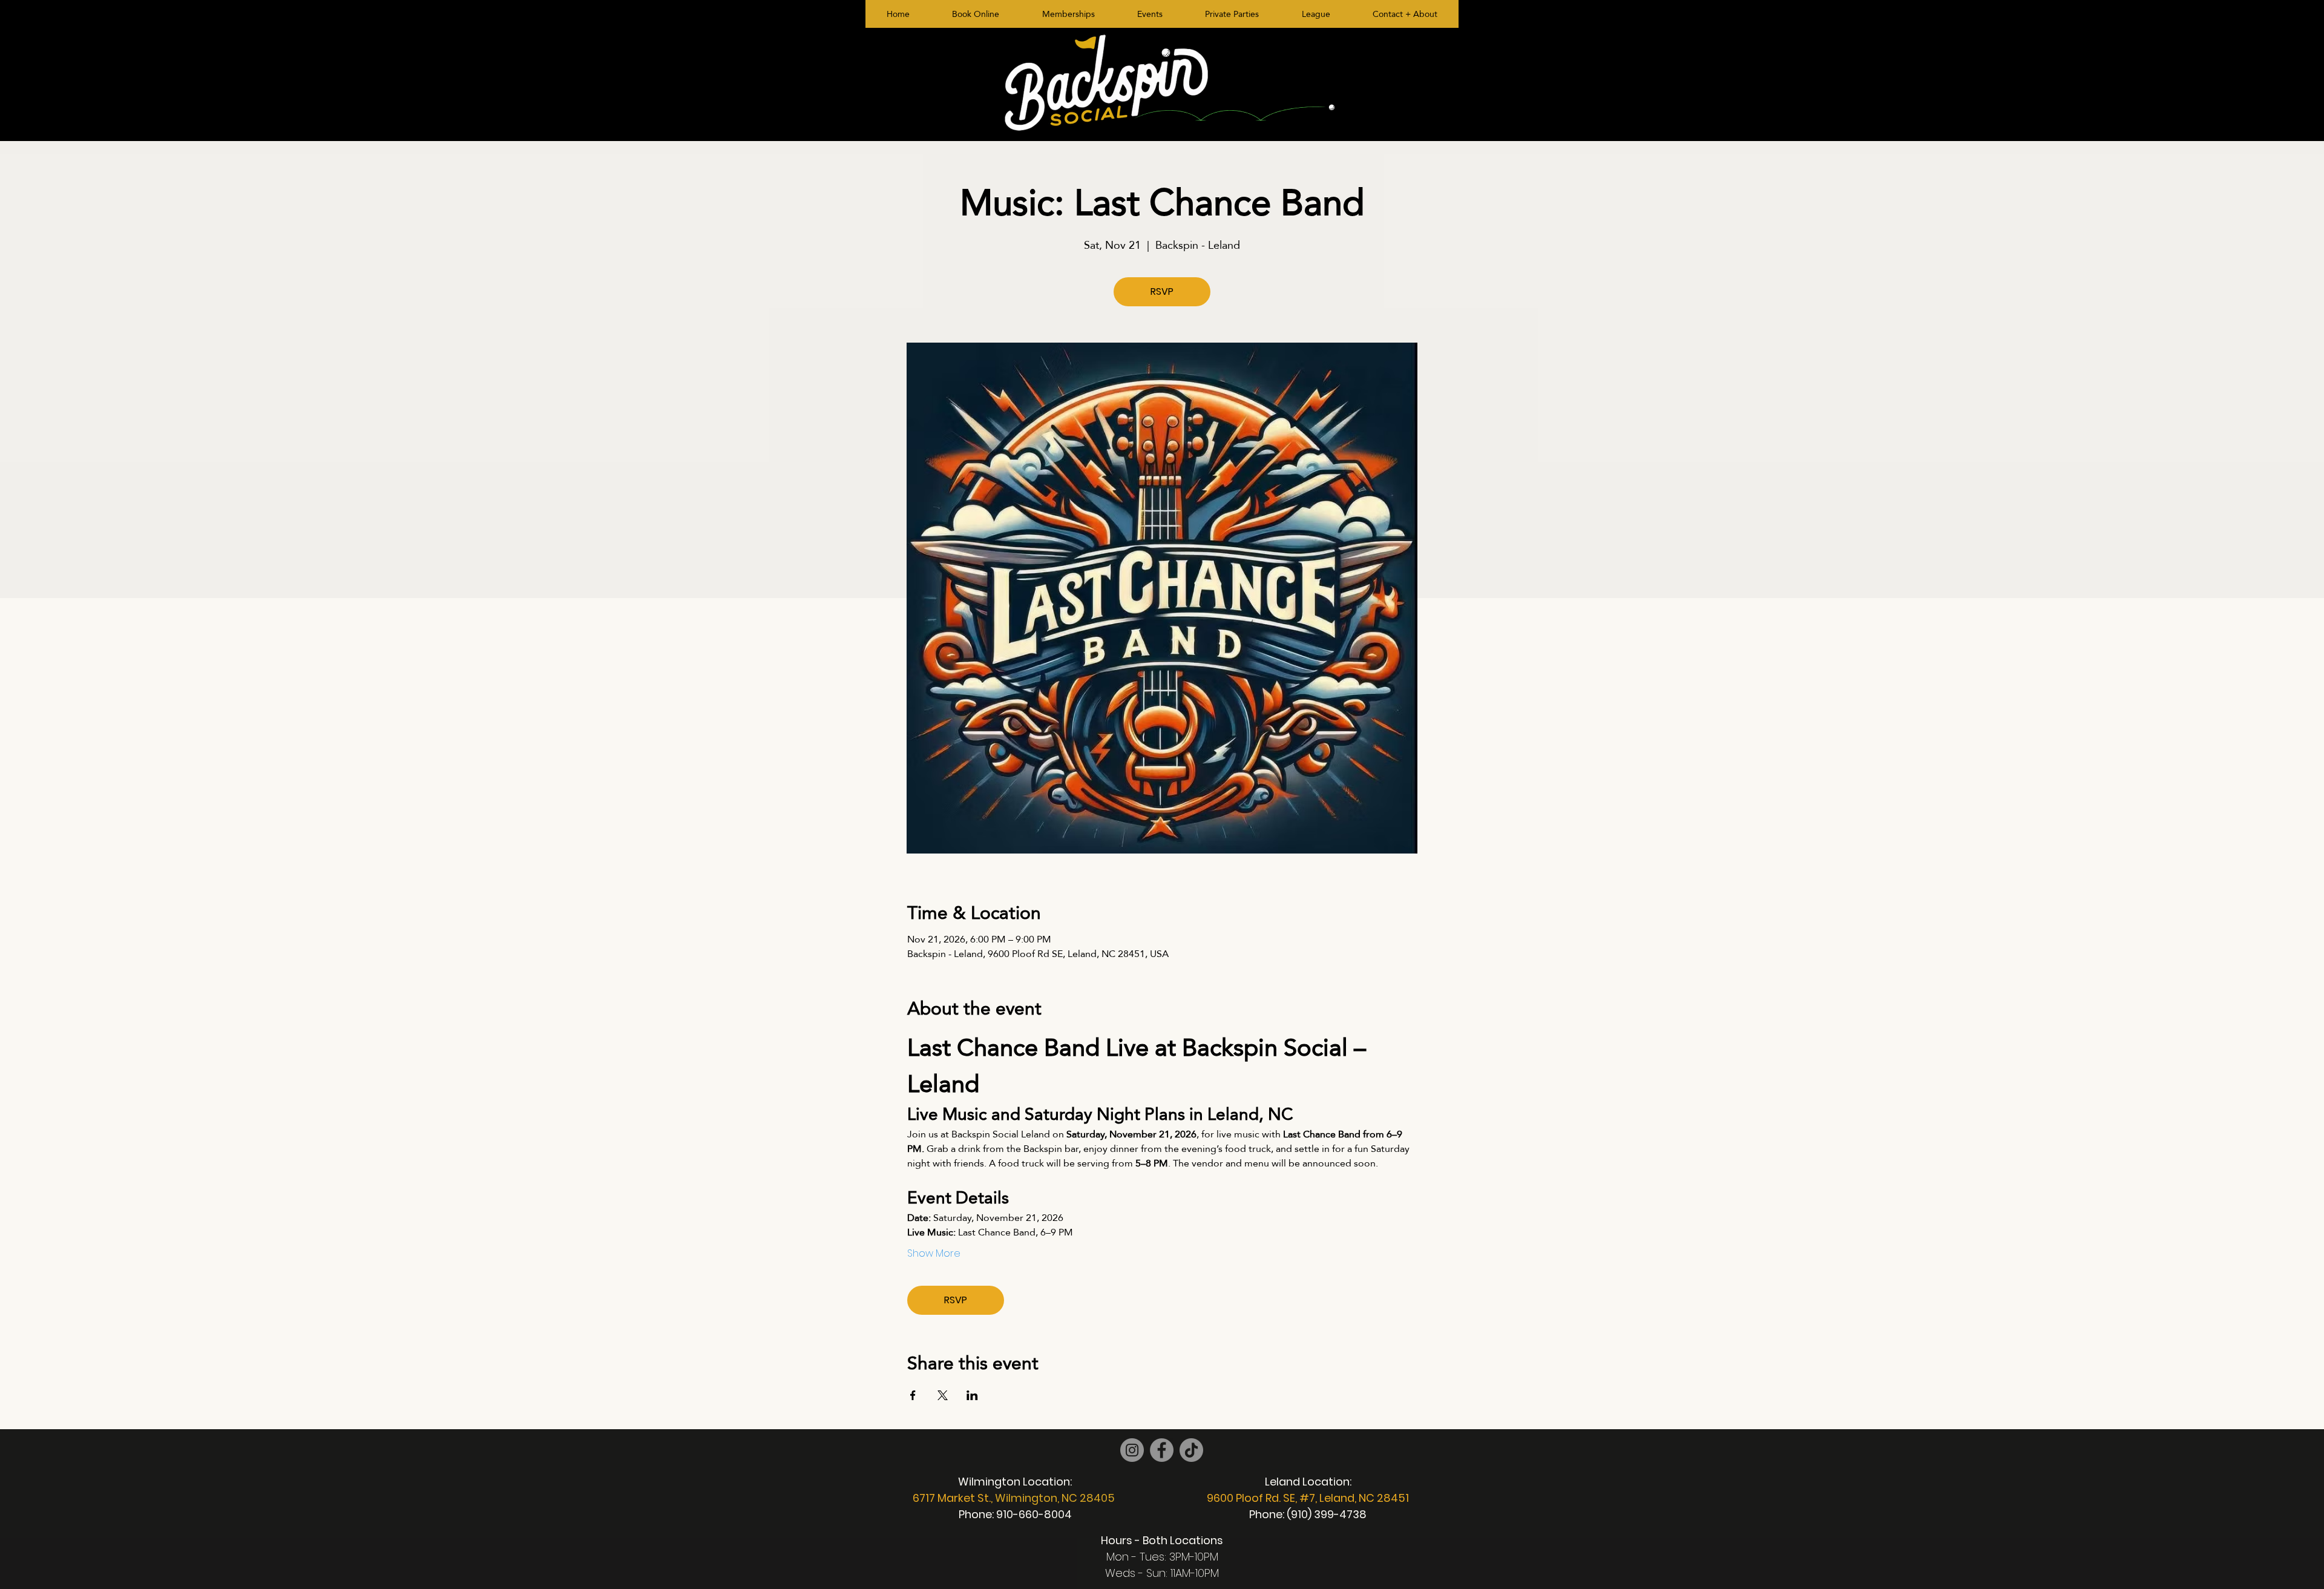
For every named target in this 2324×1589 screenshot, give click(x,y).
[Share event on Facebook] (913, 1395)
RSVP (1162, 291)
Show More (934, 1254)
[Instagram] (1132, 1450)
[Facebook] (1162, 1450)
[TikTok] (1191, 1450)
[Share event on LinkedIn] (972, 1395)
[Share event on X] (943, 1395)
